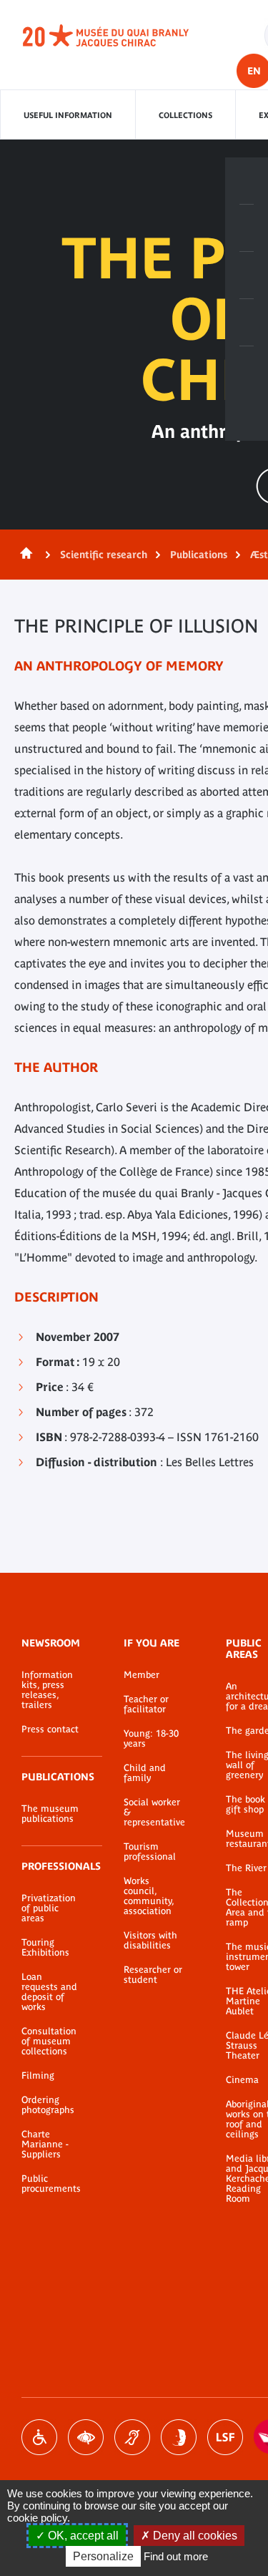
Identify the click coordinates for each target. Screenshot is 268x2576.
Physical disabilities (39, 2437)
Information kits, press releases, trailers (47, 1690)
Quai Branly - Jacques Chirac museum (121, 36)
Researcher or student (153, 1975)
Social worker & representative (153, 1813)
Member (142, 1675)
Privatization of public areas (49, 1908)
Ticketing (247, 181)
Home (24, 555)
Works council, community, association (149, 1896)
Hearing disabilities (132, 2437)
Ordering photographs (48, 2105)
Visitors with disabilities (150, 1941)
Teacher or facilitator (146, 1704)
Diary (247, 275)
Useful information (68, 115)
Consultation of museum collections (49, 2041)
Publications (199, 555)
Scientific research (104, 555)
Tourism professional (150, 1852)
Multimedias (247, 323)
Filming (38, 2076)
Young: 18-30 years (151, 1739)
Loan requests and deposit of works (49, 1992)
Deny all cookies (194, 2536)
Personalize (103, 2556)
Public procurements (51, 2184)
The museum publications (50, 1814)
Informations (247, 228)
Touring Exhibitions (45, 1948)
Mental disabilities (179, 2437)
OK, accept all (82, 2536)
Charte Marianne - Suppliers (45, 2145)
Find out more (176, 2556)
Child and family (145, 1773)
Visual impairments (86, 2437)
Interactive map (247, 370)
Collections (185, 115)
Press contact (50, 1729)
